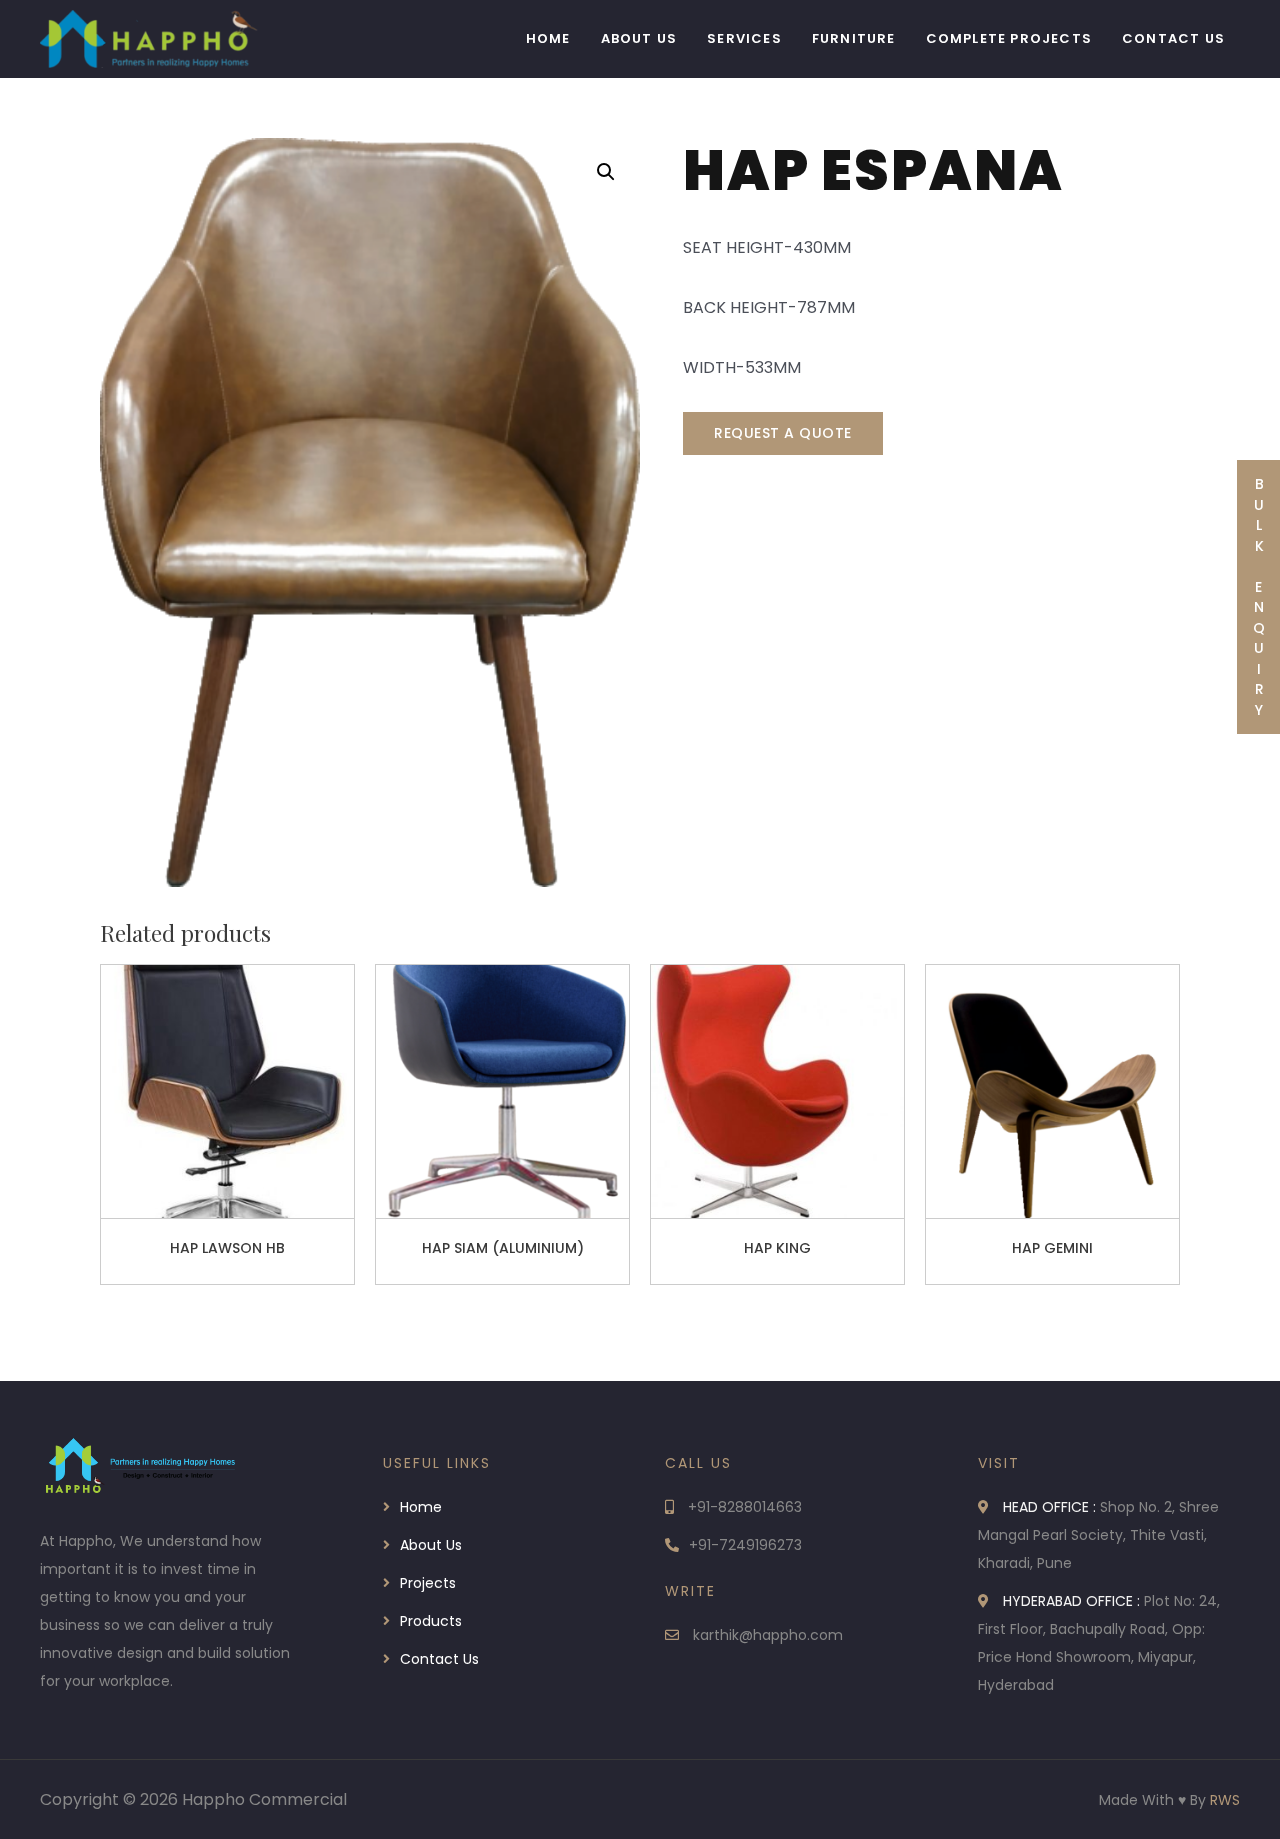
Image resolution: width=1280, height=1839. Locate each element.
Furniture (854, 38)
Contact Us (1173, 38)
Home (548, 38)
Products (431, 1621)
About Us (639, 38)
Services (744, 38)
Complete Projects (1009, 38)
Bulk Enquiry (1259, 597)
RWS (1225, 1800)
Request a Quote (783, 433)
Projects (428, 1583)
